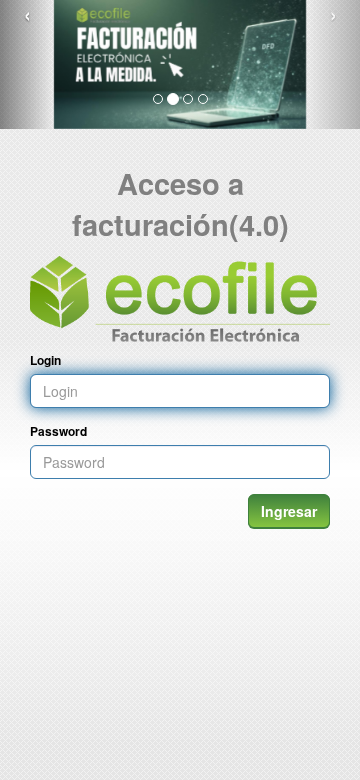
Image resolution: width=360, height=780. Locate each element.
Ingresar (289, 511)
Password (58, 431)
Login (45, 360)
